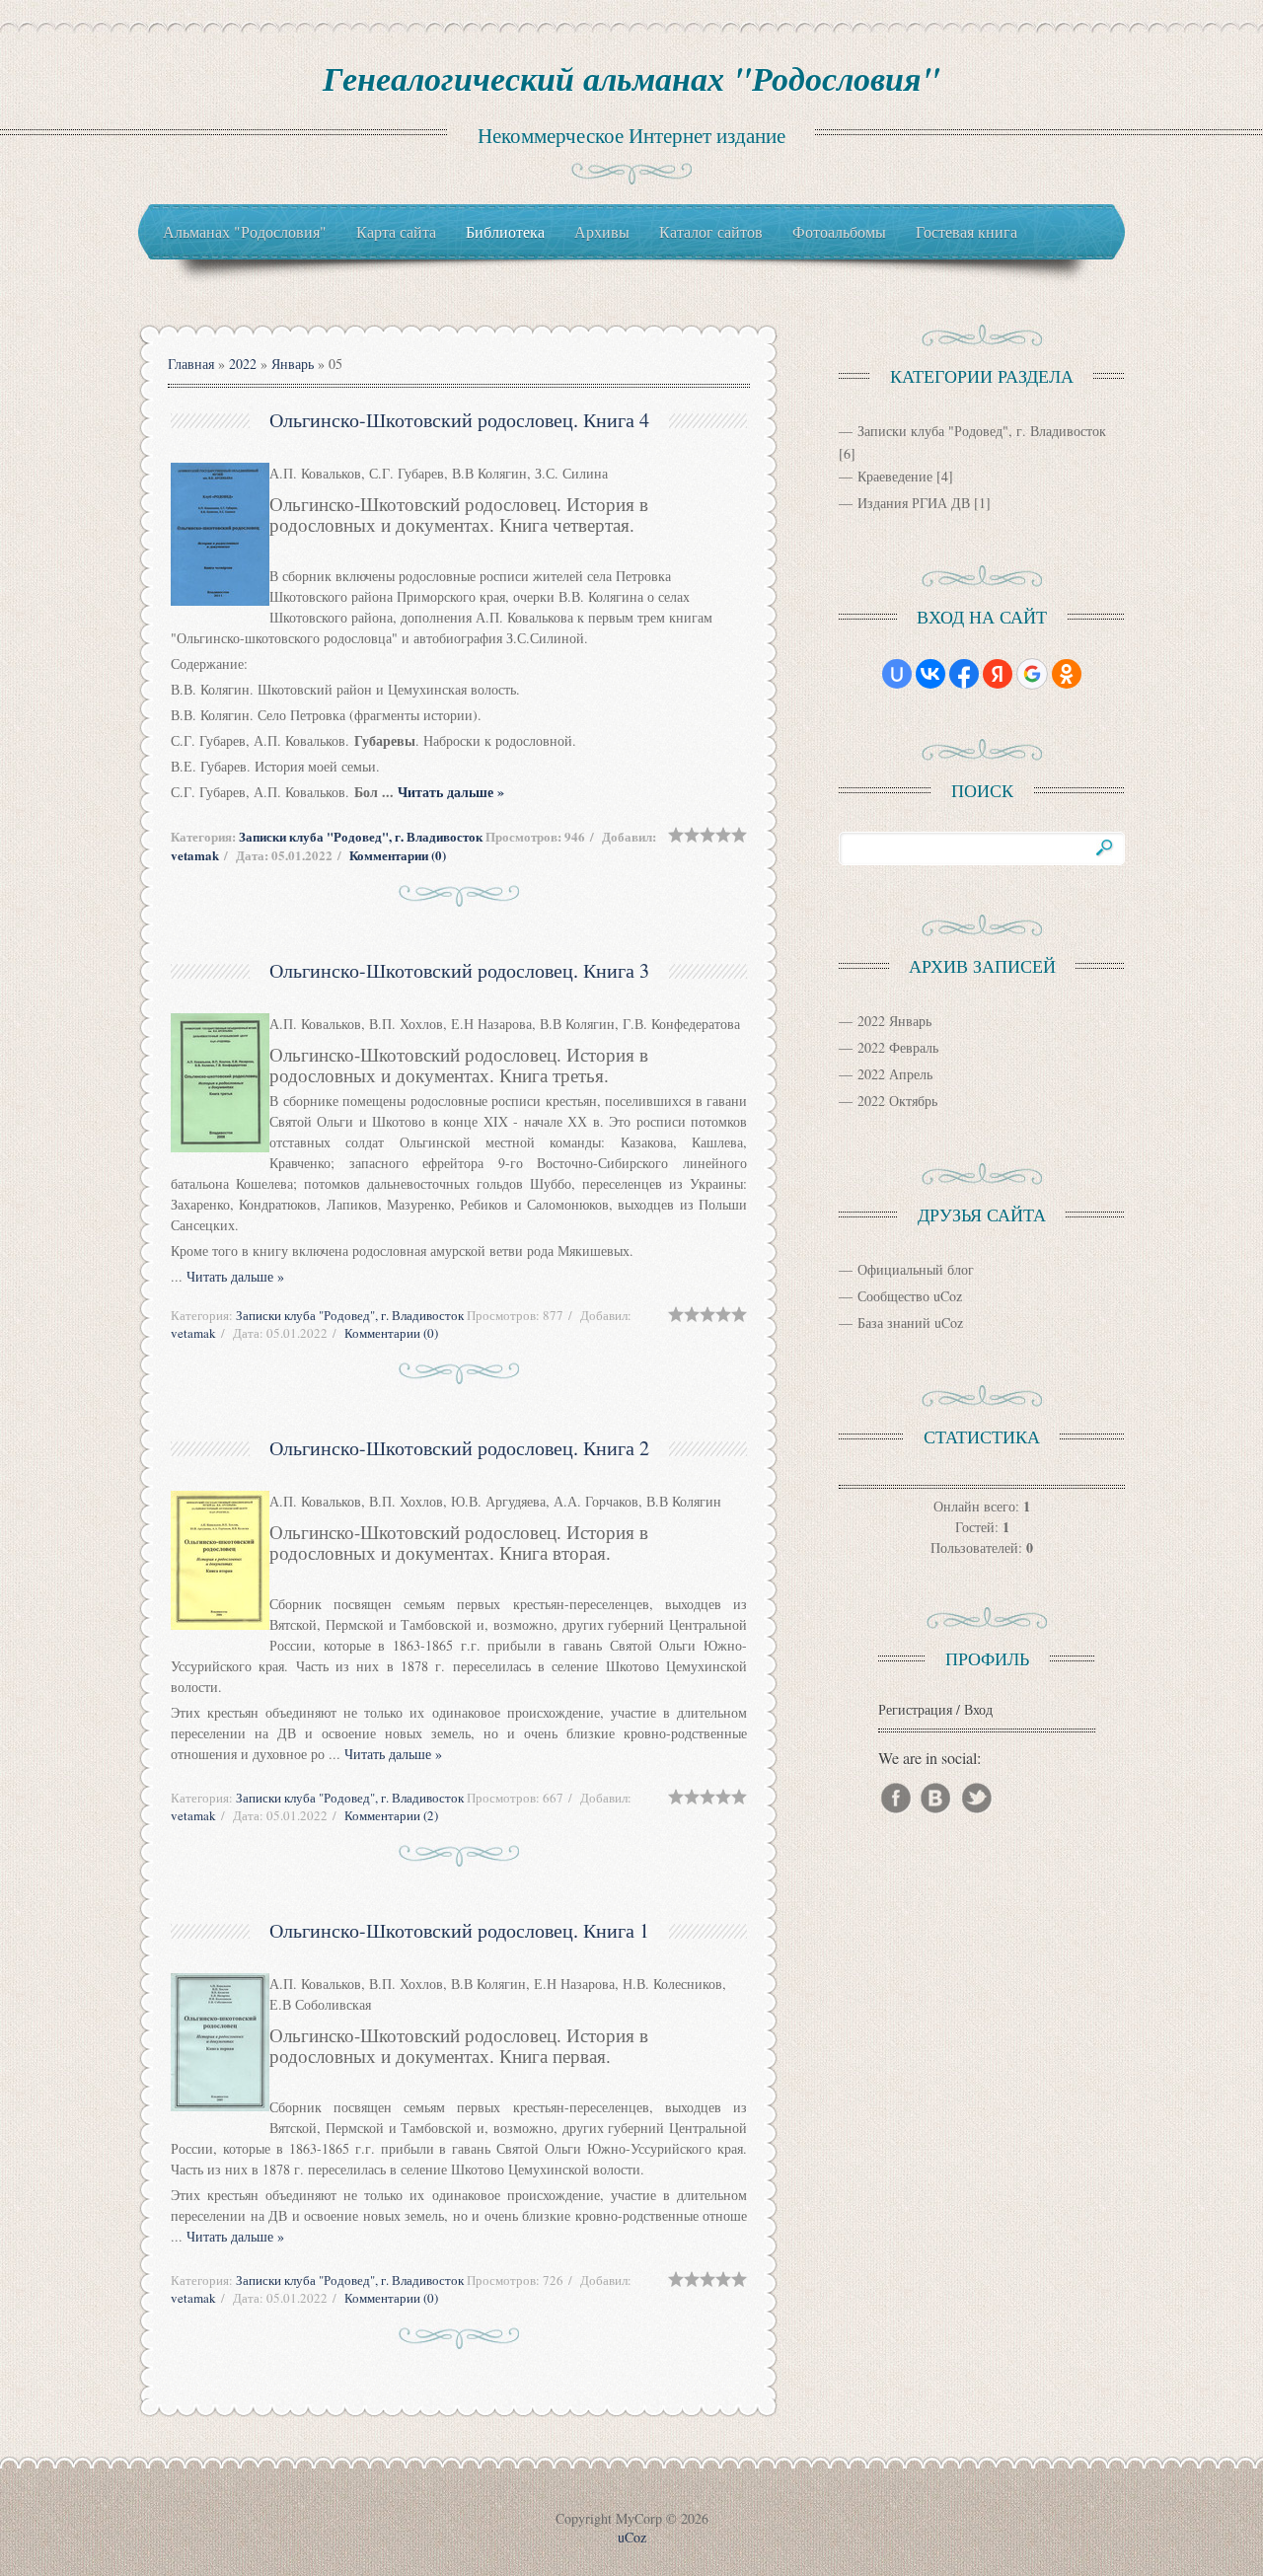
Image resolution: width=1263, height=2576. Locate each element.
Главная (191, 364)
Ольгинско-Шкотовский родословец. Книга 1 (459, 1930)
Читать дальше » (451, 792)
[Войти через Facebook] (964, 674)
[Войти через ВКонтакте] (930, 674)
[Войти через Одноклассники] (1067, 674)
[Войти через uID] (897, 674)
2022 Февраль (898, 1047)
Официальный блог (916, 1269)
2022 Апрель (895, 1074)
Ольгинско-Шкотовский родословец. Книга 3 (459, 970)
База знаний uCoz (910, 1323)
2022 (243, 364)
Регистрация (915, 1709)
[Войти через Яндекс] (998, 674)
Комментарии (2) (391, 1815)
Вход (978, 1709)
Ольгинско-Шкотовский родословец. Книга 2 (459, 1448)
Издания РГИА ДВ (914, 503)
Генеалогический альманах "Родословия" (631, 78)
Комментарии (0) (398, 855)
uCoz (632, 2537)
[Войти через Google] (1032, 674)
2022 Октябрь (897, 1101)
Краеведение (895, 476)
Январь (293, 364)
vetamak (195, 855)
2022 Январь (894, 1021)
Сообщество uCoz (910, 1296)
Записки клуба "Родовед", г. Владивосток (361, 836)
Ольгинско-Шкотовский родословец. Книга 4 (459, 420)
